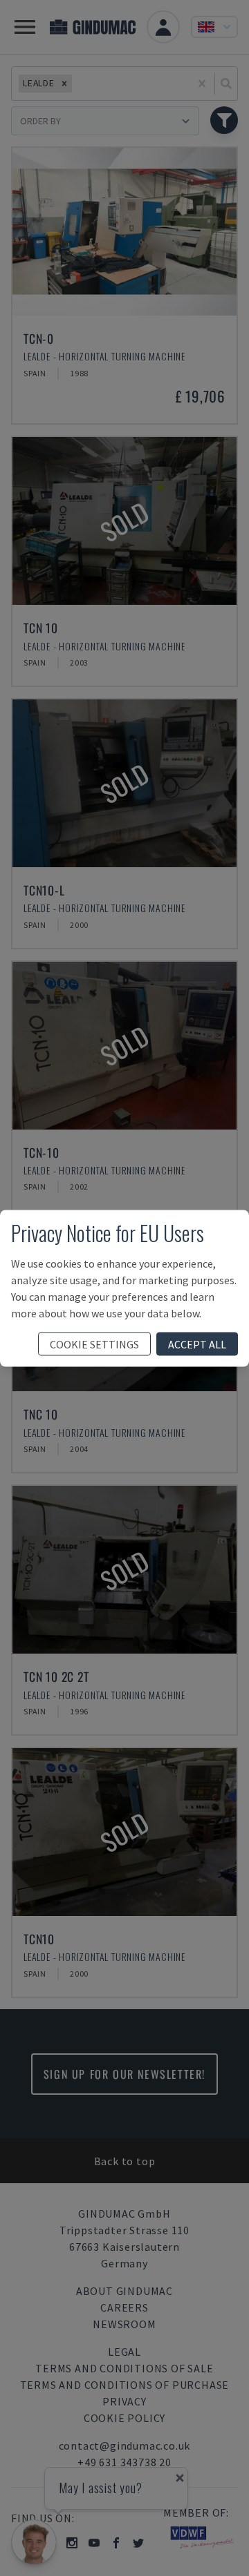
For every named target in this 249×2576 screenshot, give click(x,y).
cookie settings (94, 1344)
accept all (197, 1344)
